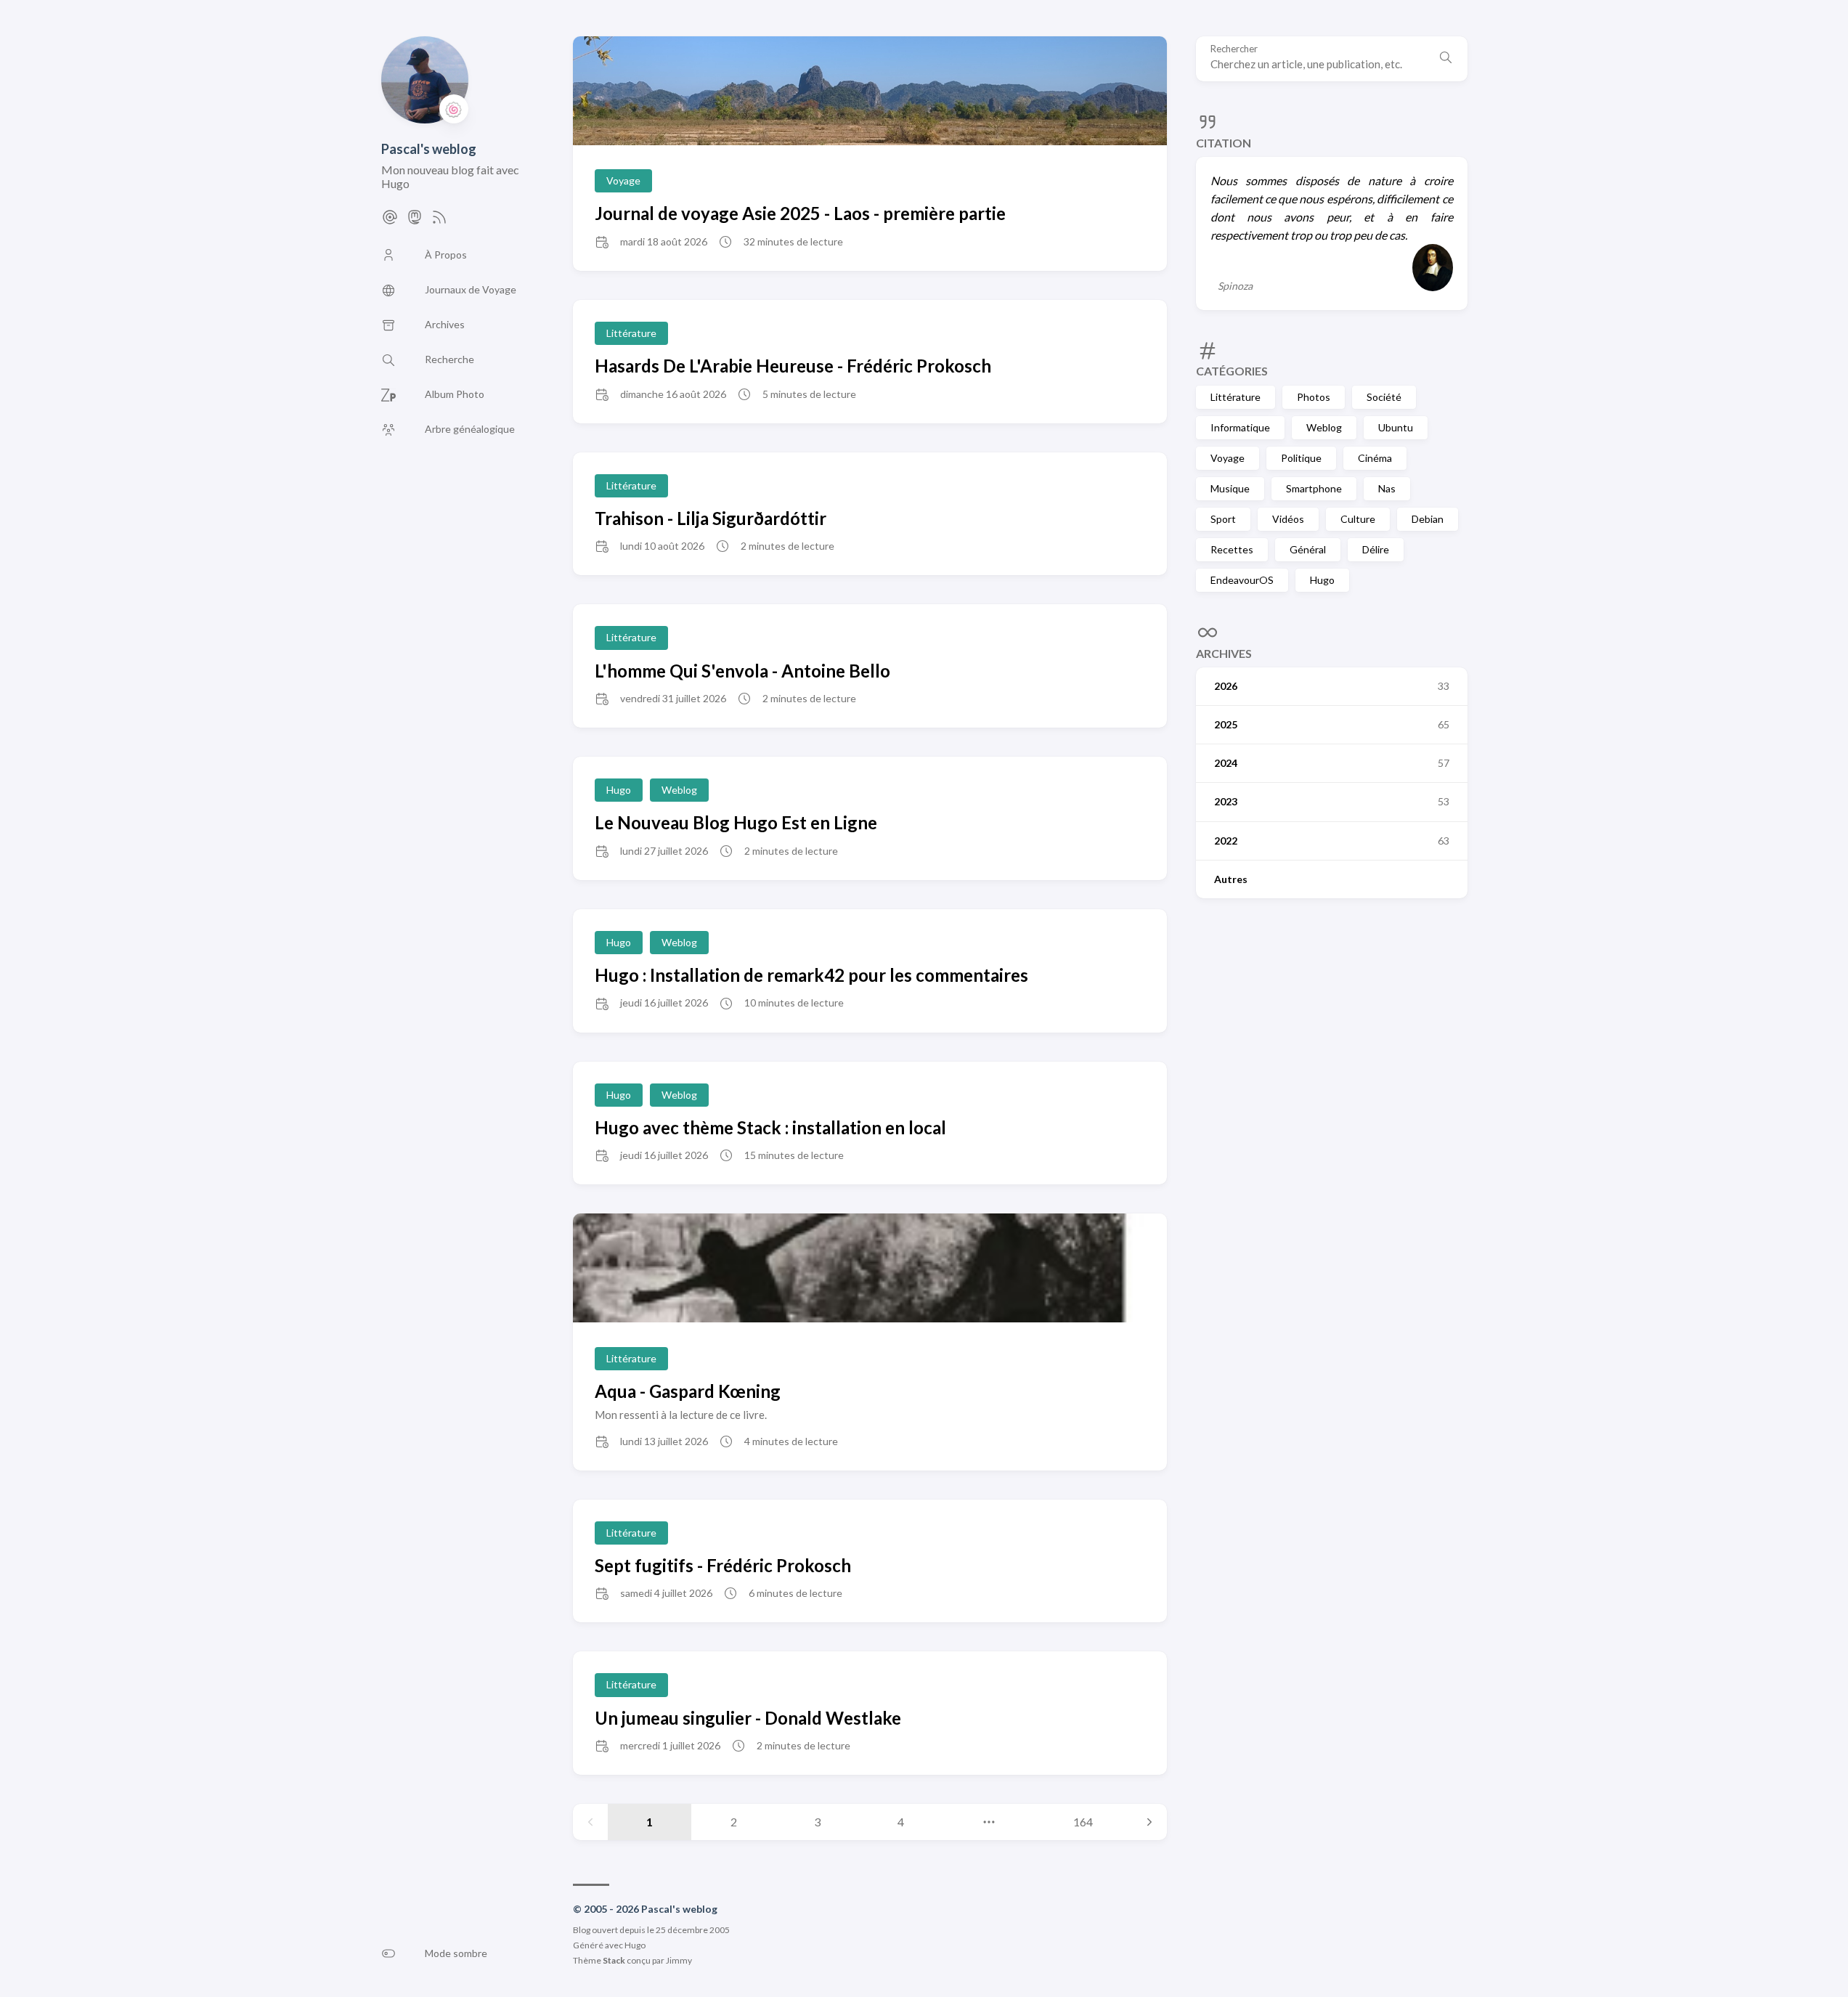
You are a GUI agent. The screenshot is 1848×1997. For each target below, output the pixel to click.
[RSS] (439, 221)
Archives (1224, 653)
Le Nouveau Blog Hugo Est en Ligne (736, 822)
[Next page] (1149, 1822)
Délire (1376, 549)
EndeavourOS (1242, 580)
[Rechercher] (1446, 59)
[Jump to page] (989, 1822)
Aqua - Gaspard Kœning (688, 1391)
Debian (1428, 519)
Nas (1387, 488)
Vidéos (1288, 519)
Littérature (1236, 397)
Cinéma (1375, 458)
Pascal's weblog (429, 149)
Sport (1223, 519)
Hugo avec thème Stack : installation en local (770, 1127)
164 (1083, 1822)
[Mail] (390, 221)
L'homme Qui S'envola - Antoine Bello (742, 671)
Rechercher (1234, 49)
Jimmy (679, 1960)
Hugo (1322, 580)
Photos (1314, 397)
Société (1384, 397)
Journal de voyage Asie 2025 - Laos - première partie (800, 213)
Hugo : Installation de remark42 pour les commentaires (811, 975)
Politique (1301, 458)
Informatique (1240, 427)
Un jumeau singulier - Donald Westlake (748, 1718)
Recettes (1232, 549)
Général (1308, 549)
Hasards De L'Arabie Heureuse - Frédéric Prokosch (793, 366)
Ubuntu (1396, 427)
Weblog (1324, 427)
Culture (1358, 519)
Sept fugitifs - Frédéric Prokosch (723, 1565)
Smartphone (1314, 488)
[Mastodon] (415, 221)
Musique (1230, 488)
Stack (614, 1960)
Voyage (1228, 458)
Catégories (1232, 371)
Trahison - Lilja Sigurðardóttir (711, 518)
